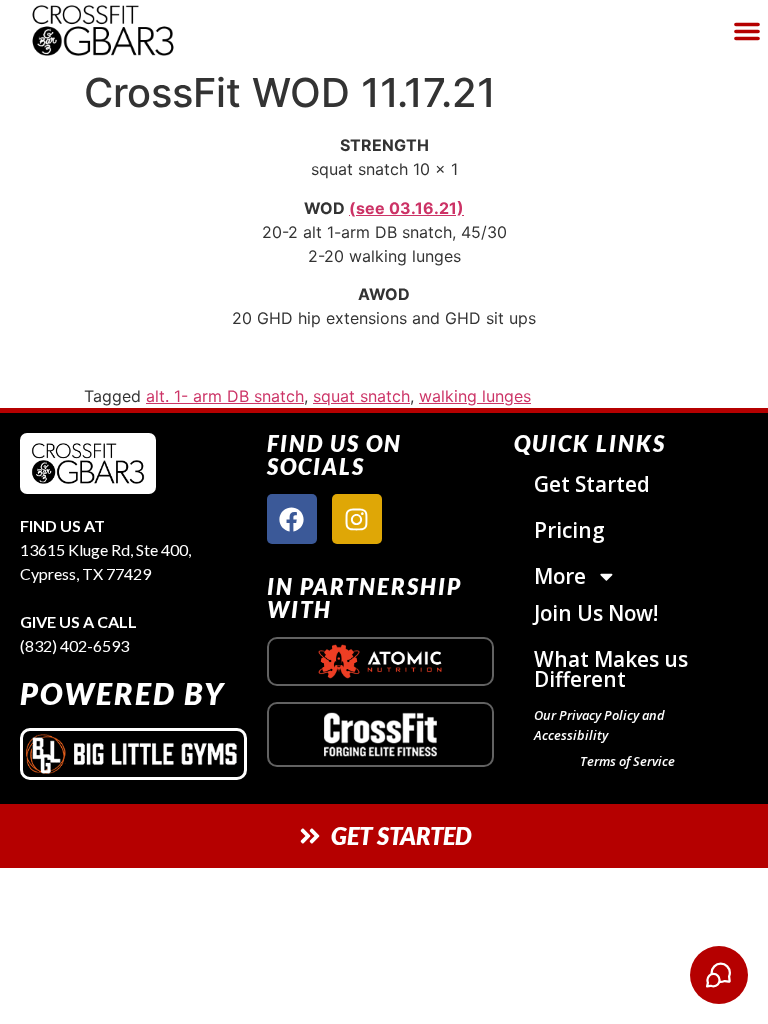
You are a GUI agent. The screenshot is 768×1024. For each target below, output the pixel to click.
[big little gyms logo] (133, 753)
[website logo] (134, 30)
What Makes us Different (611, 669)
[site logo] (88, 463)
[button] (747, 31)
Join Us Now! (596, 613)
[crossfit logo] (380, 734)
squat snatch (361, 396)
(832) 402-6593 (74, 645)
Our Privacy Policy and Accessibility (599, 725)
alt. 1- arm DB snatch (225, 396)
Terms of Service (627, 761)
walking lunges (475, 396)
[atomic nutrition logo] (380, 661)
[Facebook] (292, 519)
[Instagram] (357, 519)
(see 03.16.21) (406, 208)
